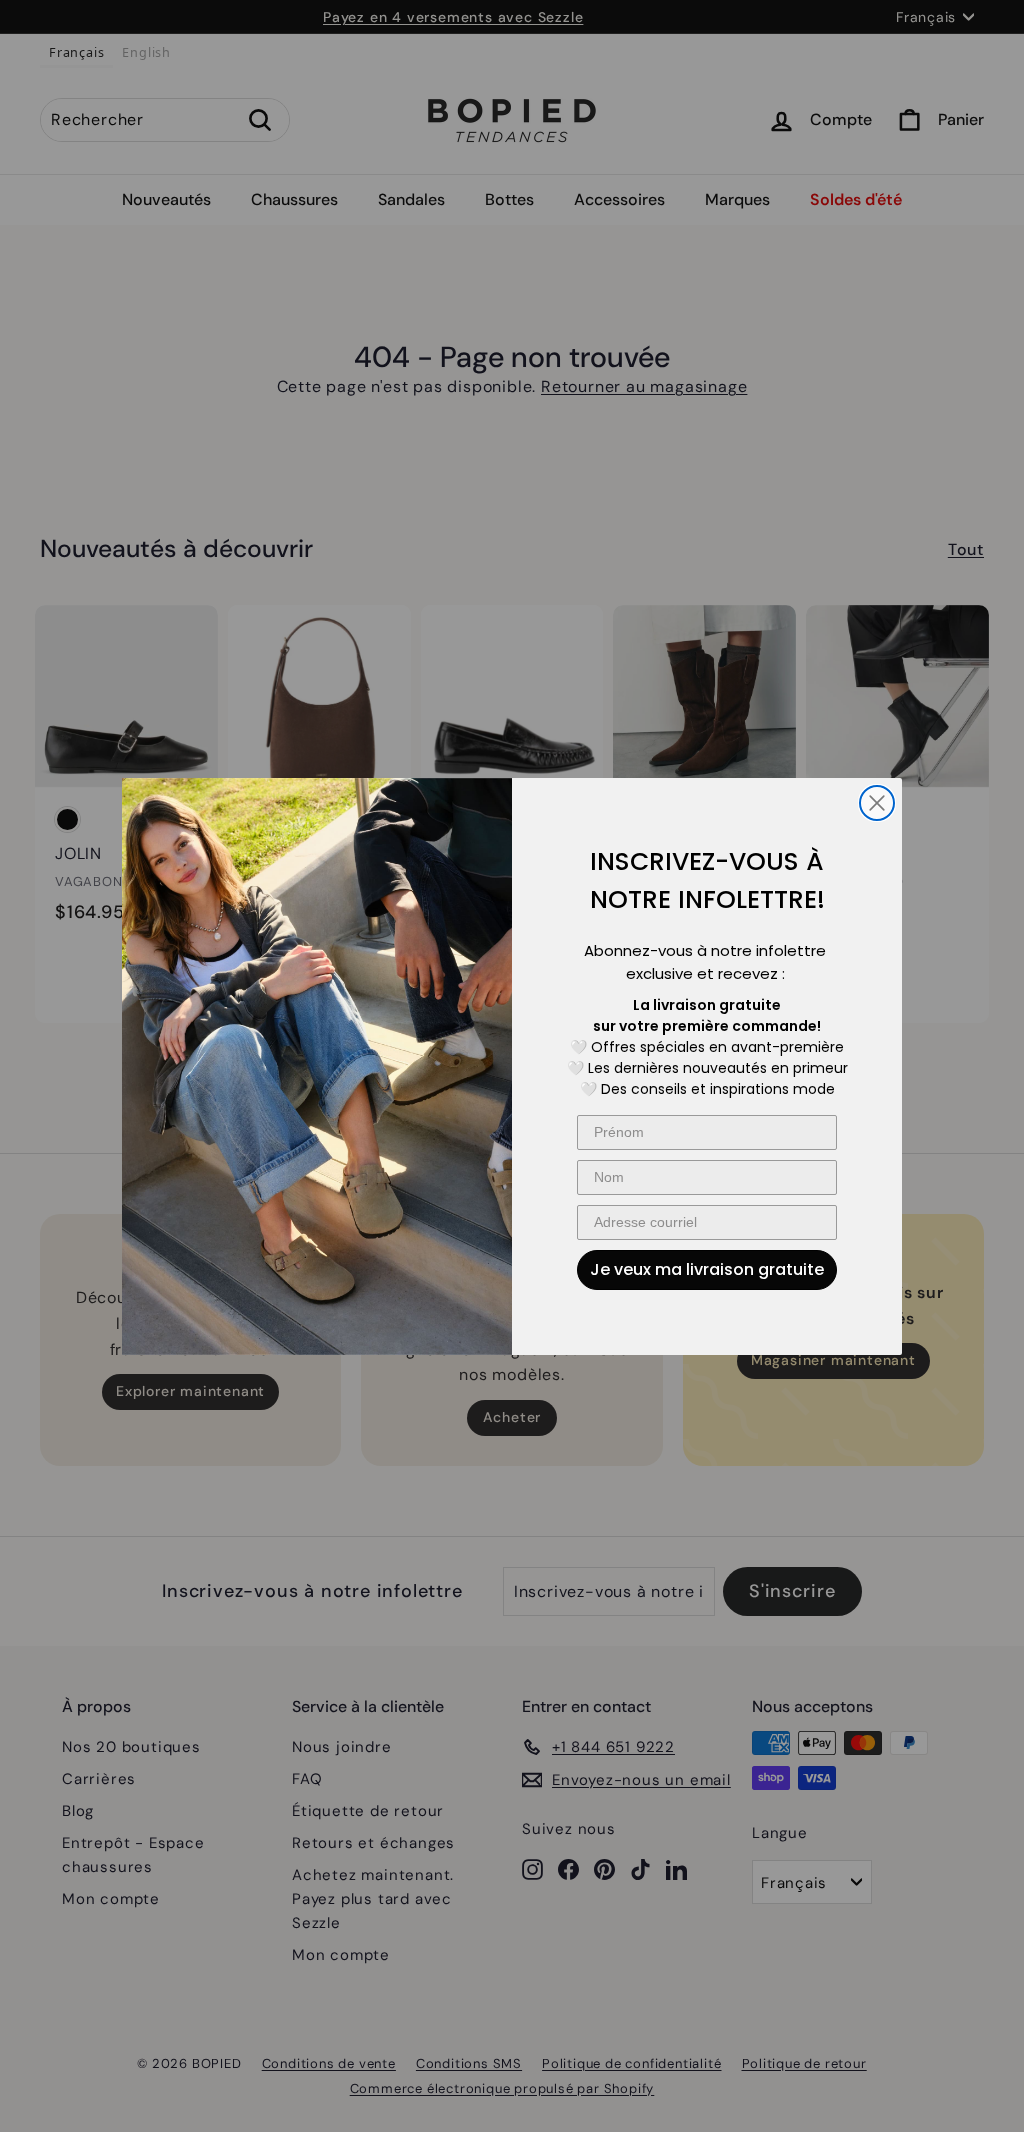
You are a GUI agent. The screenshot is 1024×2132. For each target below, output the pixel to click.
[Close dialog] (877, 803)
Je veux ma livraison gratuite (707, 1269)
